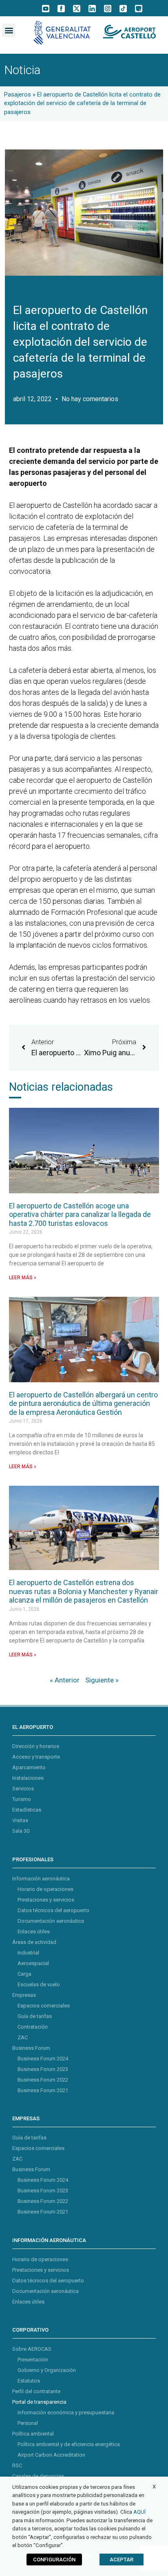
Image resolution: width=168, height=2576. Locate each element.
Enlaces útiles (34, 1931)
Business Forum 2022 (43, 2080)
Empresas (24, 1995)
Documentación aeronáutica (51, 1921)
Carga (24, 1974)
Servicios (23, 1789)
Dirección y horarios (36, 1746)
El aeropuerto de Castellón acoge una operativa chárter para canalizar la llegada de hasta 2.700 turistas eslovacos (80, 1214)
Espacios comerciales (44, 2006)
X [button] (154, 2487)
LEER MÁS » (23, 1278)
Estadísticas (27, 1810)
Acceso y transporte (36, 1757)
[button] (9, 30)
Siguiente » (102, 1680)
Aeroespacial (33, 1963)
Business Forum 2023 (43, 2069)
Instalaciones (28, 1778)
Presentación (33, 2360)
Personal (28, 2423)
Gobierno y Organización (47, 2370)
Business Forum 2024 (43, 2059)
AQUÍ (139, 2512)
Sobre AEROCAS (32, 2349)
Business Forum (31, 2048)
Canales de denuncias (38, 2476)
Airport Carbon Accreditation (51, 2455)
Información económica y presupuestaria (66, 2412)
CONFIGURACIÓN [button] (54, 2560)
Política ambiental (33, 2434)
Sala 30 (21, 1831)
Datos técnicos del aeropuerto (53, 1910)
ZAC (23, 2037)
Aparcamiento (29, 1767)
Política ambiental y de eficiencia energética (69, 2444)
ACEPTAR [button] (122, 2560)
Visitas (20, 1820)
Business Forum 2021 (43, 2090)
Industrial (28, 1953)
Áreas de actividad (34, 1942)
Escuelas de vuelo (39, 1984)
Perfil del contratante (36, 2391)
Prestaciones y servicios (46, 1900)
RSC (17, 2465)
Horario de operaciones (45, 1889)
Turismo (22, 1799)
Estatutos (29, 2381)
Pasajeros (18, 95)
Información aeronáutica (41, 1879)
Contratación (33, 2027)
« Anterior (65, 1680)
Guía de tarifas (35, 2016)
